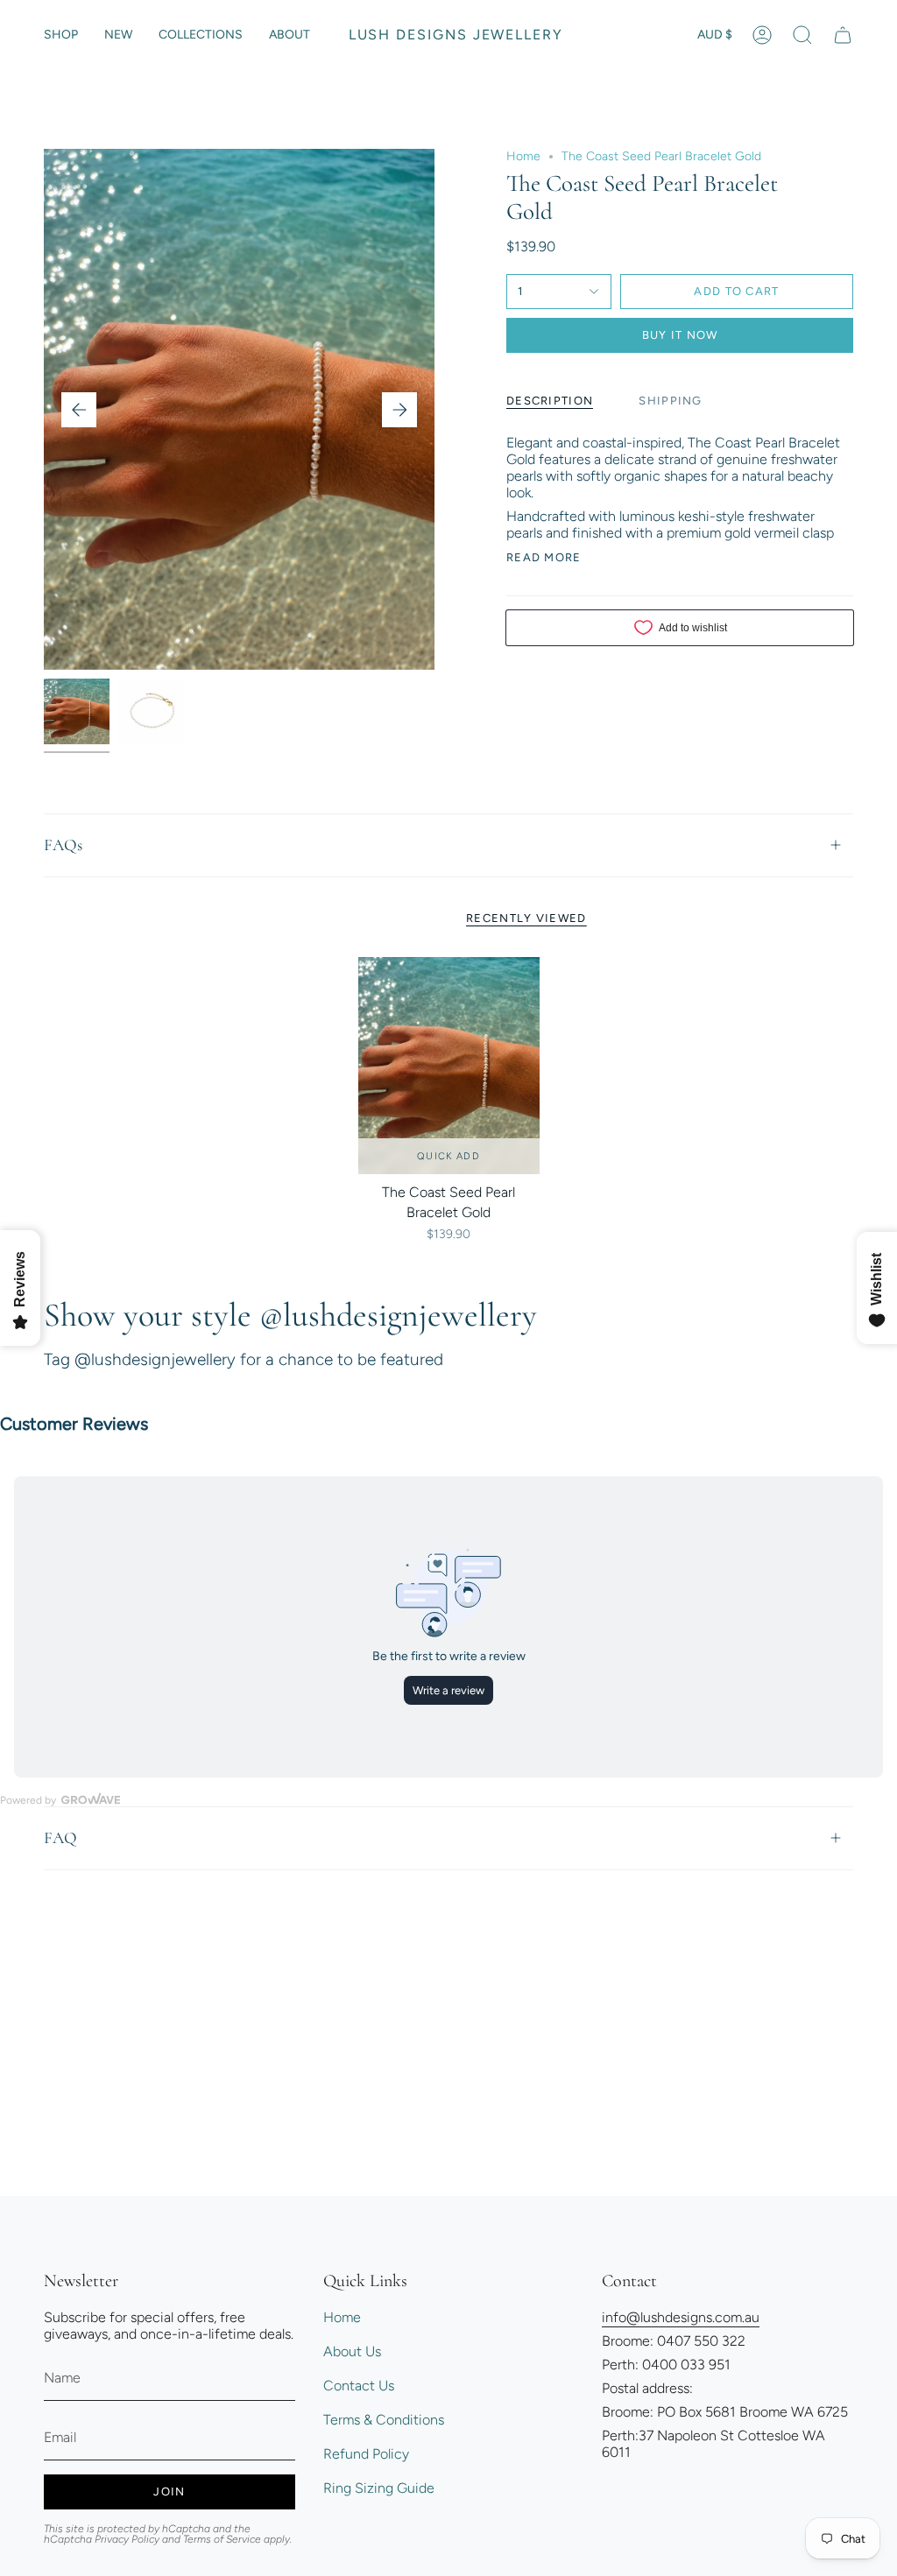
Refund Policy (366, 2454)
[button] (61, 35)
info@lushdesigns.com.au (681, 2317)
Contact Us (359, 2386)
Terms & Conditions (384, 2420)
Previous (79, 410)
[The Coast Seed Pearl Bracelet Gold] (449, 1066)
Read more (544, 557)
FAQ (60, 1837)
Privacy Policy (127, 2539)
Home (523, 156)
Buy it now (680, 335)
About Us (352, 2351)
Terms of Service (222, 2539)
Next (399, 410)
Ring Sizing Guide (379, 2488)
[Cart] (843, 35)
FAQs (63, 845)
